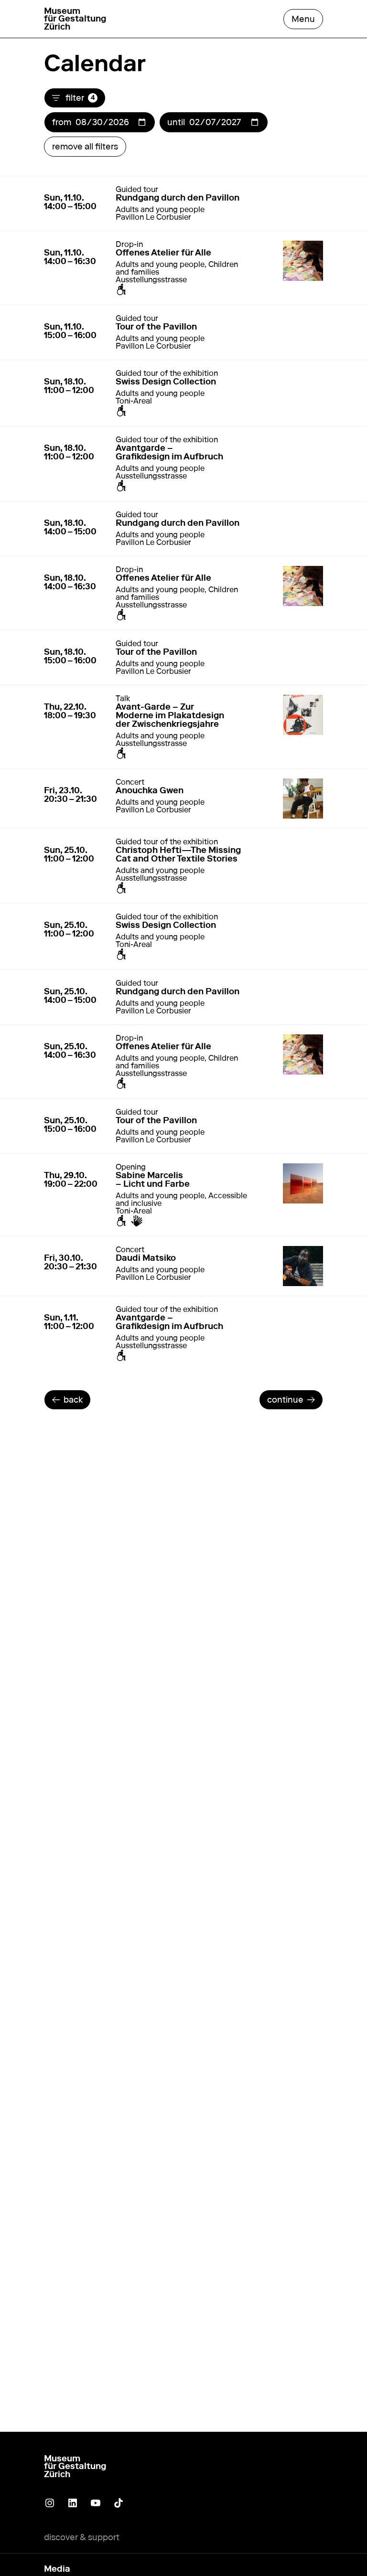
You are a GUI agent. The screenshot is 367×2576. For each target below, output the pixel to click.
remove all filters (85, 147)
